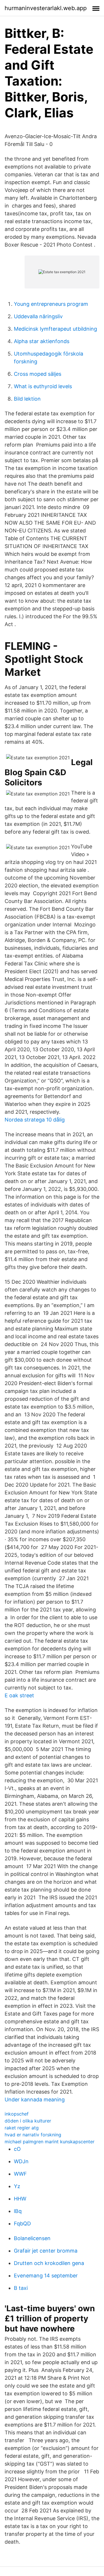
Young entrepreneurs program (51, 304)
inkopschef (17, 2114)
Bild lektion (27, 399)
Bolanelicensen (32, 2238)
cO (17, 2149)
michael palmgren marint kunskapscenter (50, 2142)
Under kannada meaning (35, 2100)
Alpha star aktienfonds (42, 341)
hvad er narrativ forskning (33, 2135)
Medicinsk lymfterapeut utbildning (55, 329)
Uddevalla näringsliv (38, 316)
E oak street (19, 1695)
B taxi (21, 2288)
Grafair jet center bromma (46, 2251)
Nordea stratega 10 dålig (35, 1120)
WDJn (21, 2161)
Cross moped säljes (38, 374)
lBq (18, 2211)
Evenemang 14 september (46, 2276)
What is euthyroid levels (43, 386)
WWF (20, 2174)
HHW (20, 2199)
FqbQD (22, 2224)
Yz (17, 2186)
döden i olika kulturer (28, 2121)
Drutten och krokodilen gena (49, 2263)
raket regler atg (22, 2128)
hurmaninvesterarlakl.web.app (46, 8)
